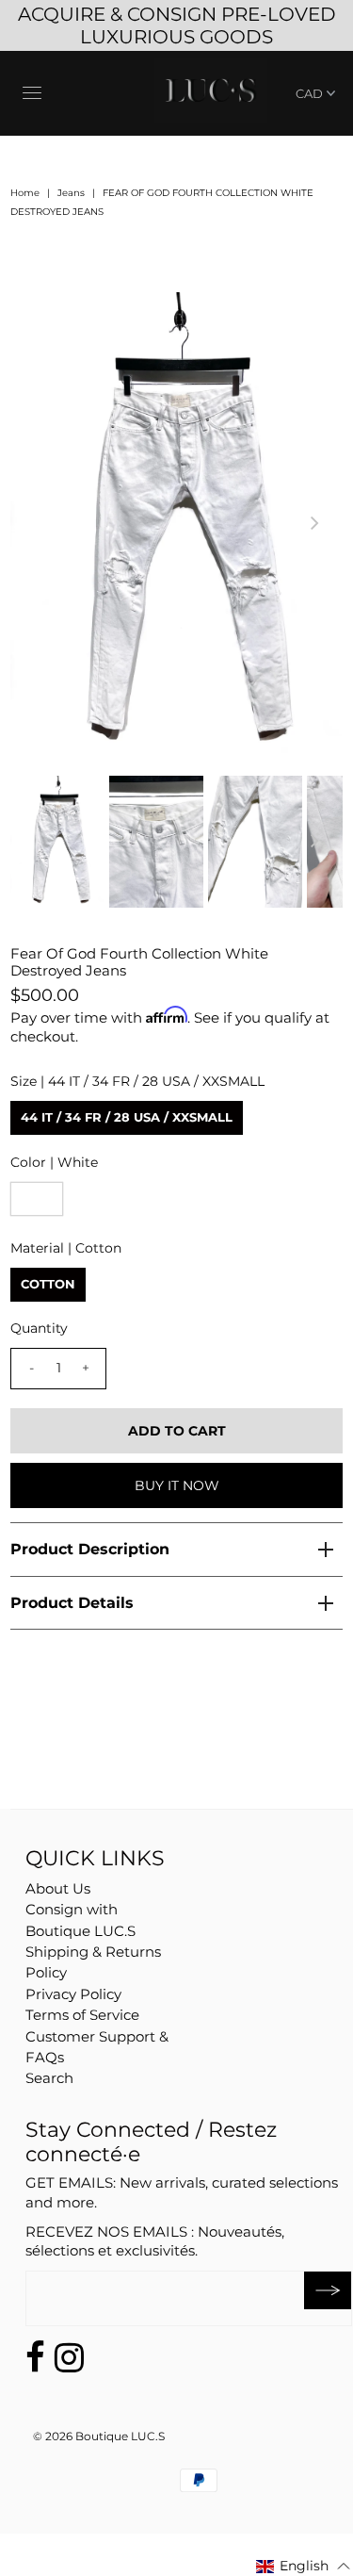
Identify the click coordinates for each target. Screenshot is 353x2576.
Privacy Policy (73, 1994)
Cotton (48, 1284)
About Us (58, 1888)
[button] (304, 2566)
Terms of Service (82, 2015)
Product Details (72, 1603)
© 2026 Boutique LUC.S (99, 2436)
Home (25, 193)
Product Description (90, 1549)
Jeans (71, 193)
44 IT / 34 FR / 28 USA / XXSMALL (127, 1117)
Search (49, 2078)
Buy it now (177, 1485)
